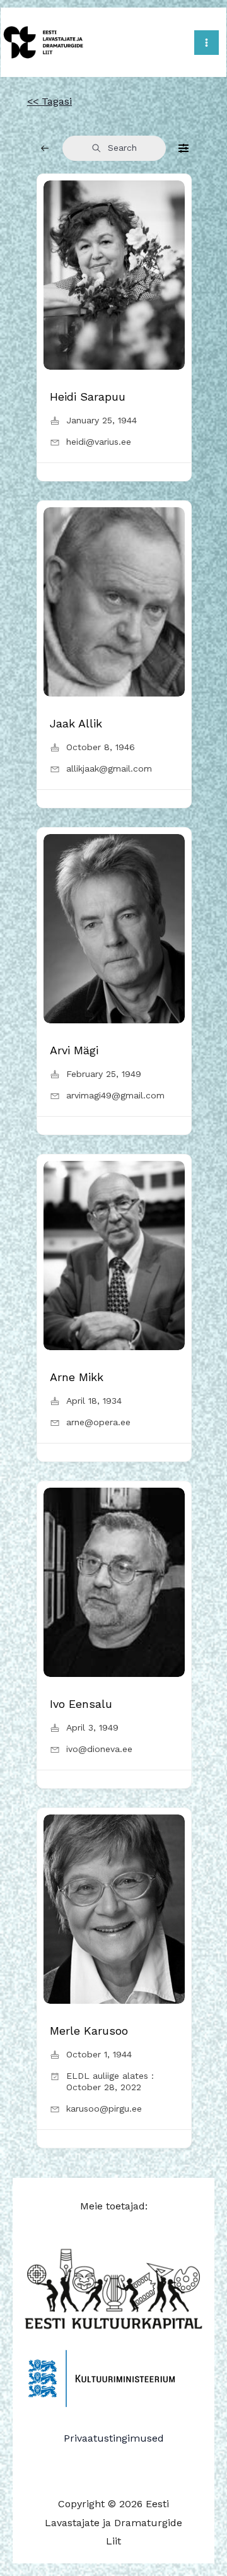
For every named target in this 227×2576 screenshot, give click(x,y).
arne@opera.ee (98, 1422)
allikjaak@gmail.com (109, 768)
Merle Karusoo (89, 2031)
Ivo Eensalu (81, 1704)
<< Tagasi (49, 101)
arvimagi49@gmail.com (115, 1095)
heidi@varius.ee (99, 442)
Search (122, 148)
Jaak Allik (76, 723)
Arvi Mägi (74, 1050)
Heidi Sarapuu (88, 397)
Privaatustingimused (114, 2438)
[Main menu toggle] (207, 43)
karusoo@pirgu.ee (104, 2108)
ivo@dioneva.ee (99, 1749)
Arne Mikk (77, 1377)
